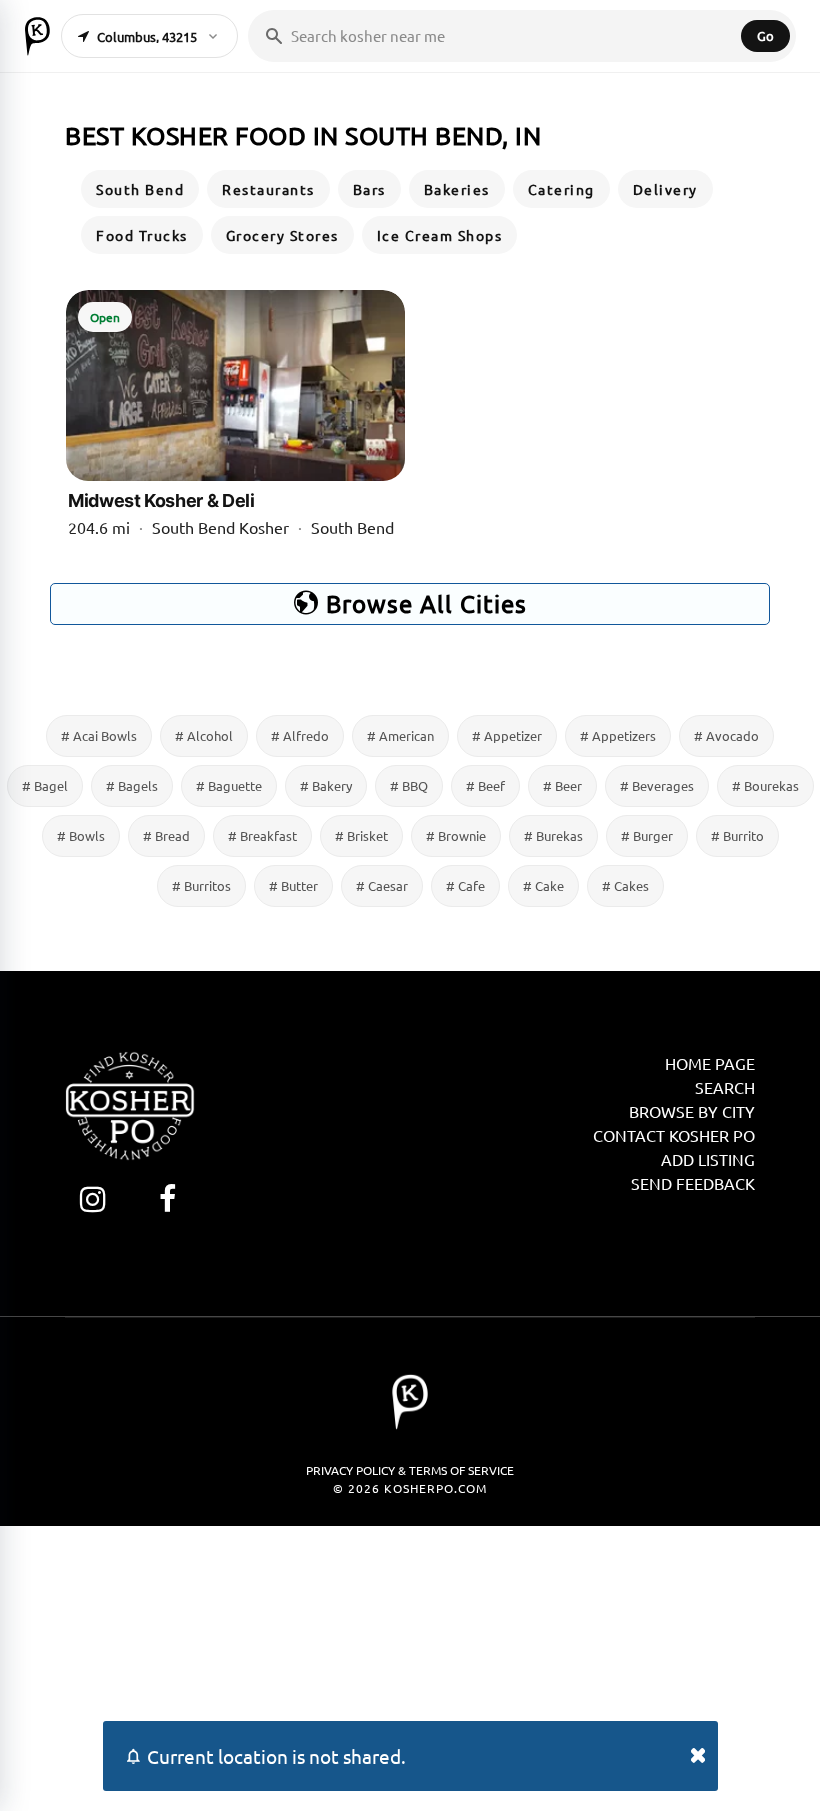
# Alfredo (300, 735)
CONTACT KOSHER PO (674, 1135)
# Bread (166, 835)
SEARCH (725, 1087)
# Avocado (726, 735)
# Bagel (45, 785)
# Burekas (553, 835)
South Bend (140, 189)
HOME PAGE (710, 1063)
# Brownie (456, 835)
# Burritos (201, 885)
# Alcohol (204, 735)
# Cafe (465, 885)
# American (400, 735)
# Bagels (132, 785)
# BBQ (409, 785)
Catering (561, 189)
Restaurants (268, 189)
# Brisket (361, 835)
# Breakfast (262, 835)
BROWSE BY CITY (692, 1111)
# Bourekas (765, 785)
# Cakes (625, 885)
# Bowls (81, 835)
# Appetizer (507, 735)
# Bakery (326, 785)
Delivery (665, 189)
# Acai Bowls (99, 735)
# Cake (543, 885)
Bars (369, 189)
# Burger (647, 835)
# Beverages (657, 785)
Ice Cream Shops (440, 235)
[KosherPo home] (37, 36)
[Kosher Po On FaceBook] (167, 1198)
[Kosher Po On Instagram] (92, 1198)
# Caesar (382, 885)
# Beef (485, 785)
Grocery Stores (282, 235)
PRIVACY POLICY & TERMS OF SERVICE (410, 1470)
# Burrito (737, 835)
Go (765, 35)
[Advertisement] (410, 1666)
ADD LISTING (708, 1159)
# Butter (293, 885)
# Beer (562, 785)
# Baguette (229, 785)
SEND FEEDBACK (693, 1183)
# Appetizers (618, 735)
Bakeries (457, 189)
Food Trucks (142, 235)
